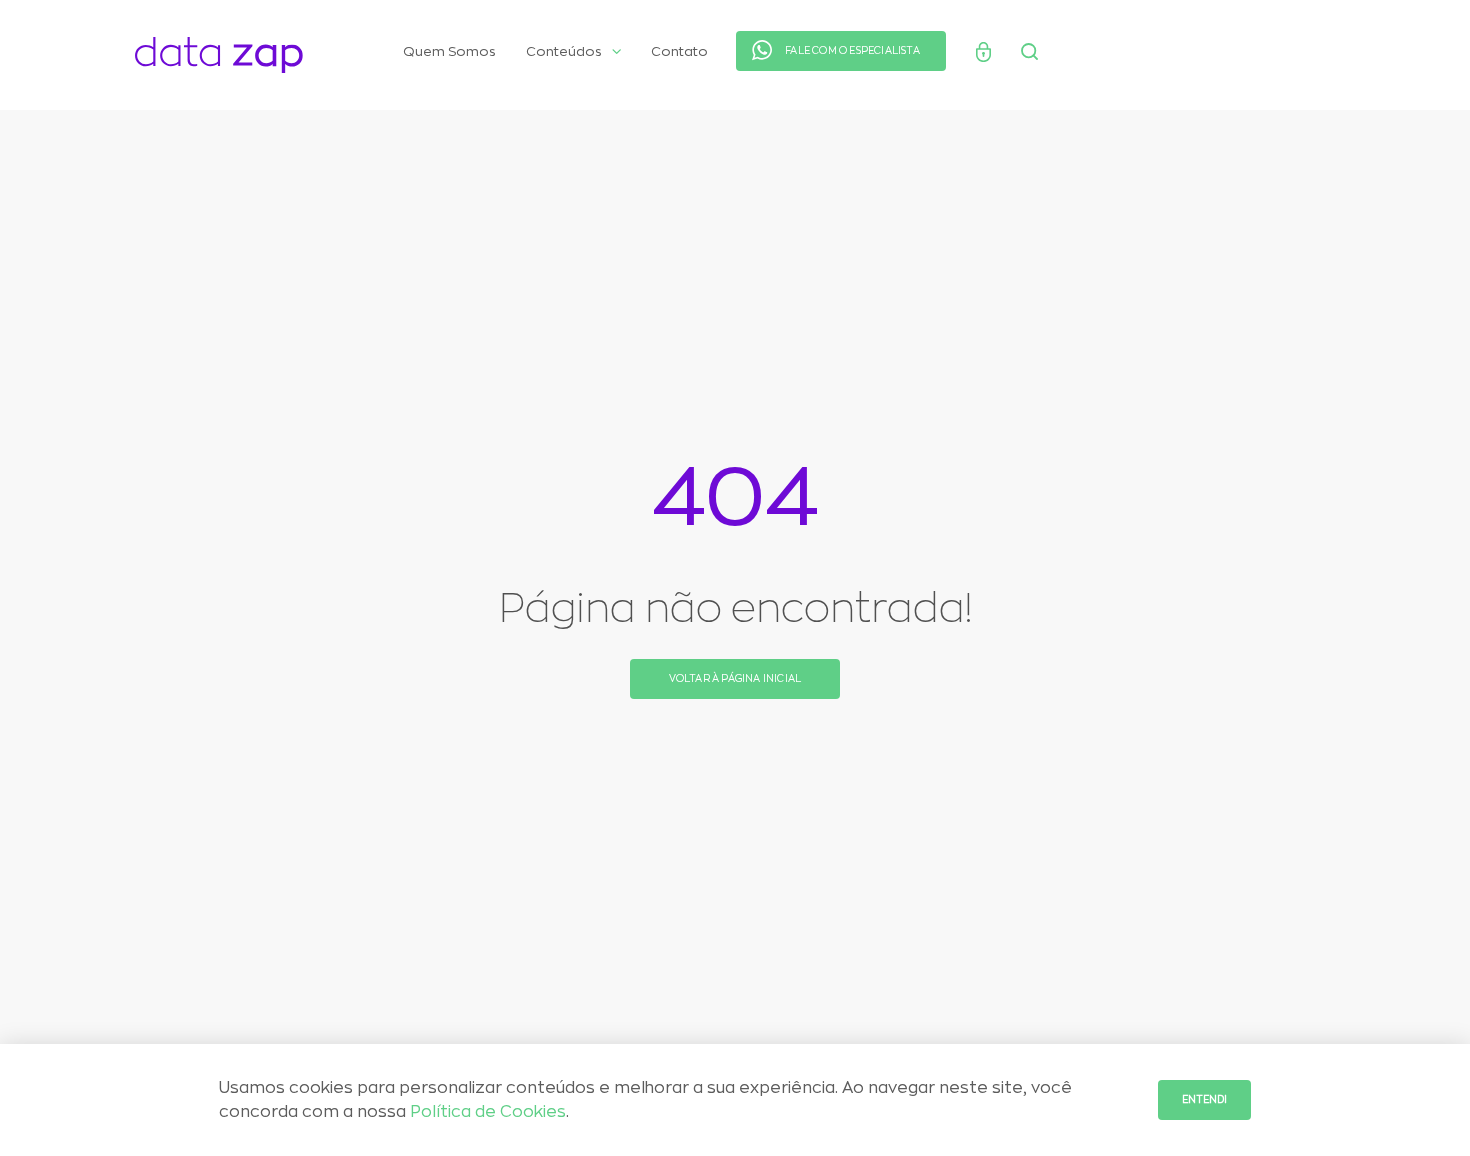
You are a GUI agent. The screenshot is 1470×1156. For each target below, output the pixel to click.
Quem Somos (449, 51)
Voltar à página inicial (735, 679)
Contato (679, 51)
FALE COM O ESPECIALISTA (852, 51)
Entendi (1204, 1100)
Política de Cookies (488, 1112)
